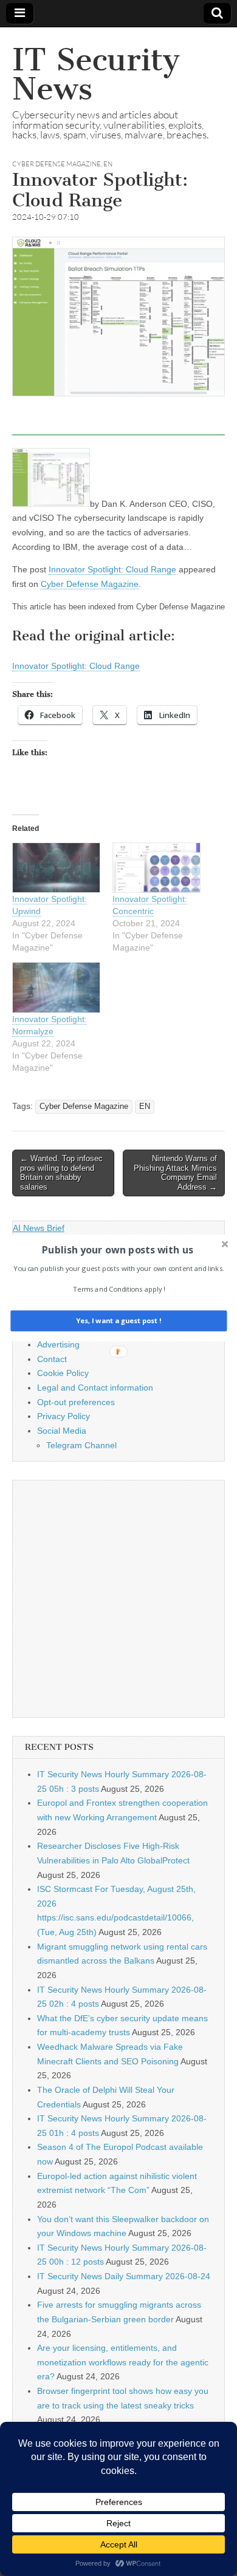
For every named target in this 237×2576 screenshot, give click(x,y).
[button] (117, 1250)
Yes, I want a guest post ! (118, 1321)
